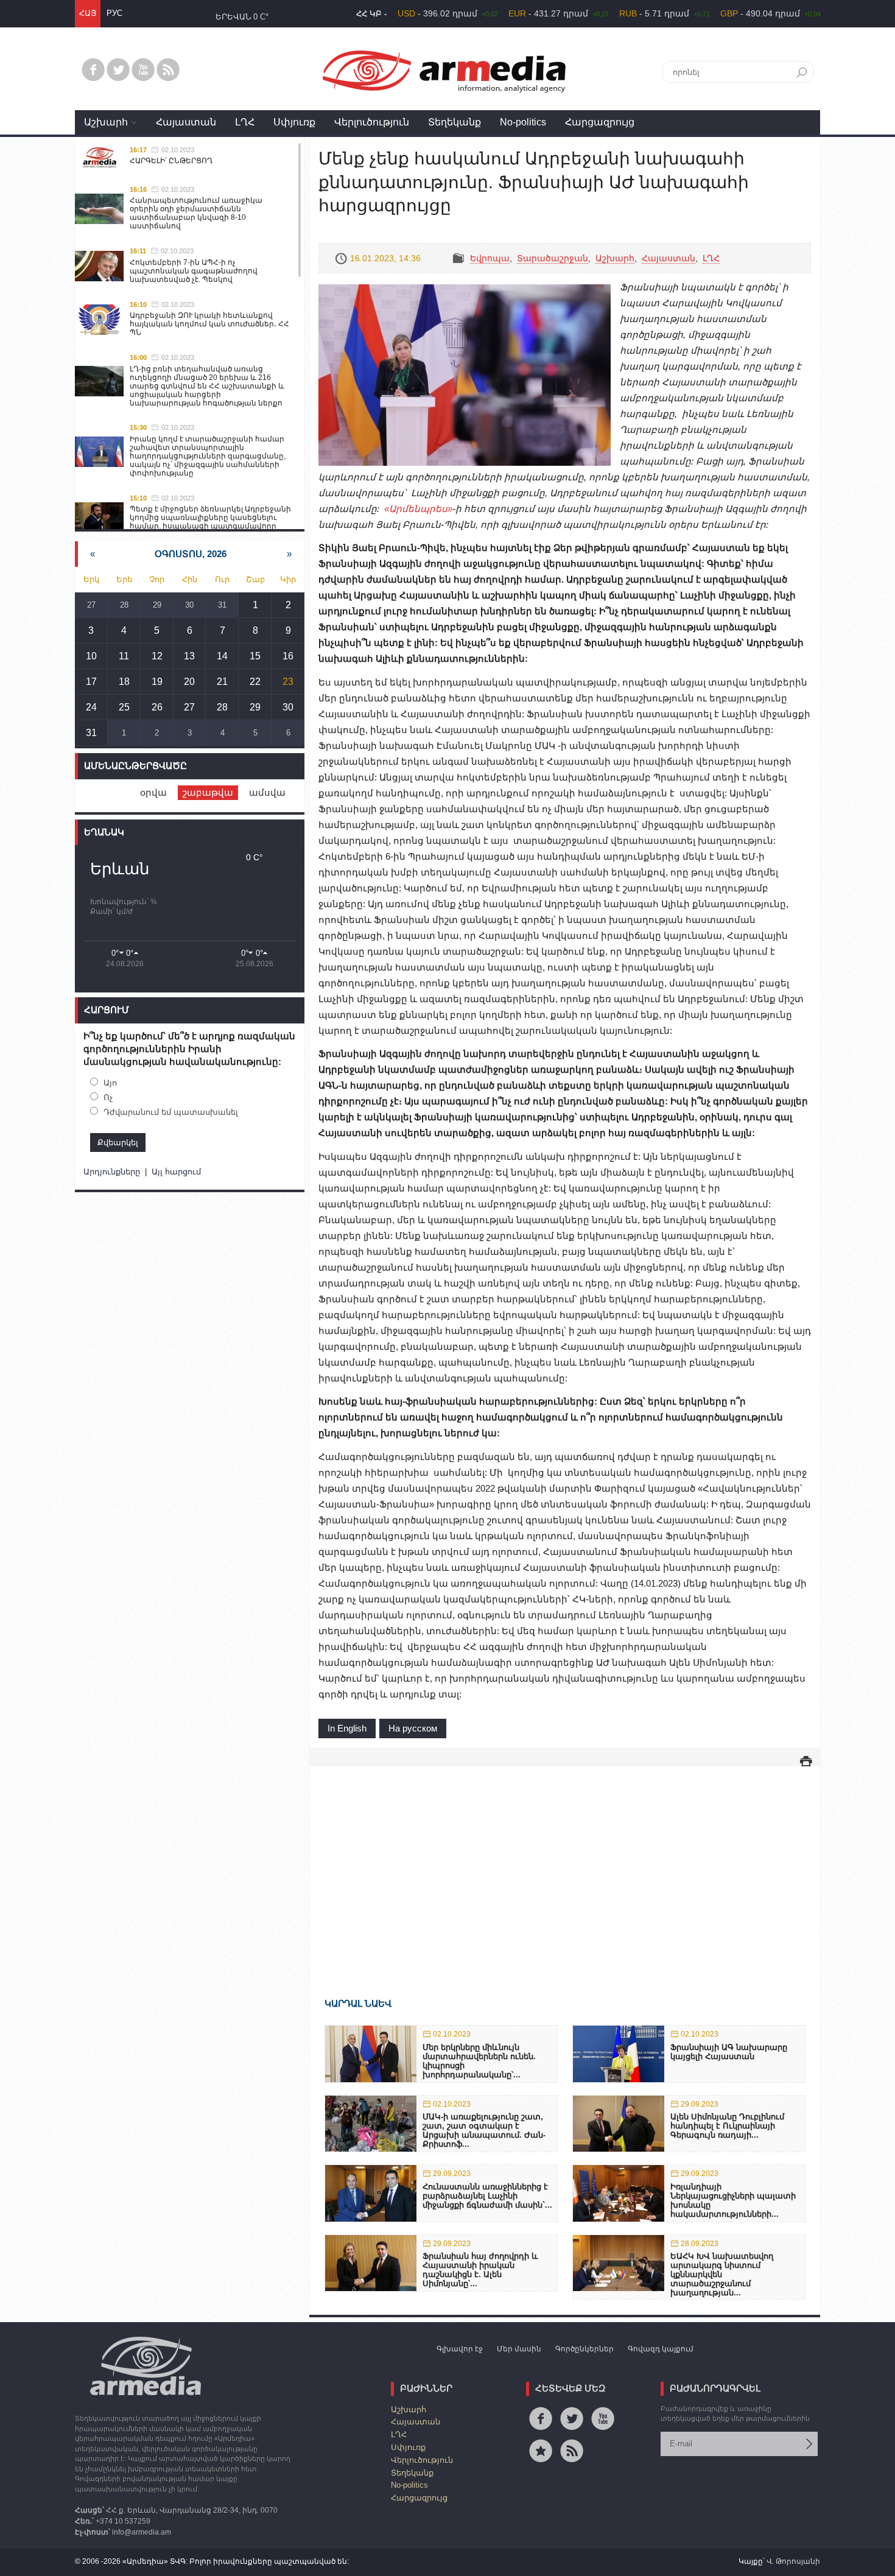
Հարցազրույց (600, 122)
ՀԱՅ (88, 13)
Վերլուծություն (372, 122)
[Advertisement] (565, 1864)
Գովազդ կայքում (661, 2349)
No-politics (523, 122)
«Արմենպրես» (418, 509)
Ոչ (108, 1097)
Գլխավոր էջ (460, 2349)
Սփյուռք (294, 122)
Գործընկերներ (584, 2349)
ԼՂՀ (245, 122)
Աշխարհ (106, 122)
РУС (114, 13)
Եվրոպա (490, 258)
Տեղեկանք (455, 122)
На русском (413, 1728)
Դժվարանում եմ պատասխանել (171, 1112)
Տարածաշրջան (553, 258)
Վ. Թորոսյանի (793, 2561)
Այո (110, 1083)
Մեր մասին (519, 2349)
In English (347, 1728)
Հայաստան (186, 122)
